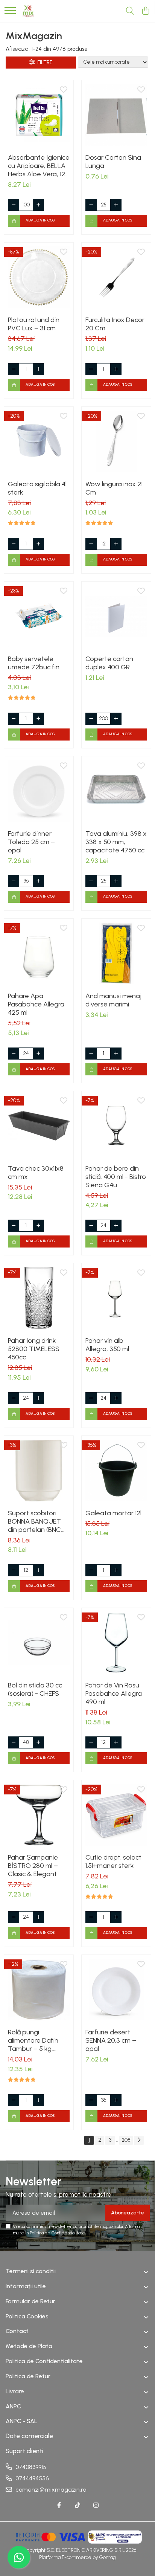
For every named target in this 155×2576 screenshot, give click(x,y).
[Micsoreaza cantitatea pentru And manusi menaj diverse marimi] (91, 1054)
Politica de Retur (28, 2376)
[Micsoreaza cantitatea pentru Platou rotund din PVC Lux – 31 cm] (14, 369)
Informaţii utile (26, 2286)
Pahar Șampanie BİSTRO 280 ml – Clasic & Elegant (33, 1866)
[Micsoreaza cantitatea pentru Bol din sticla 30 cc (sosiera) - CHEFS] (14, 1742)
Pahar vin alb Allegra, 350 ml (107, 1345)
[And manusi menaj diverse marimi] (116, 953)
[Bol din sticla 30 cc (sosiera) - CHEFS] (39, 1643)
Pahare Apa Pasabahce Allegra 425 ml (36, 1004)
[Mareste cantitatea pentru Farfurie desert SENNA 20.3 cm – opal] (116, 2100)
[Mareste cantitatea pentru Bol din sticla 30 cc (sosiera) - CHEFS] (38, 1742)
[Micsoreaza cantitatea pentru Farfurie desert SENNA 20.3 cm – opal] (91, 2100)
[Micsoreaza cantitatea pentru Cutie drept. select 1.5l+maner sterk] (91, 1917)
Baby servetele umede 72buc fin (34, 663)
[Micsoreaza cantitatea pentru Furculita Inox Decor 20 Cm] (91, 369)
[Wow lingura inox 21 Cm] (116, 441)
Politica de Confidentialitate (57, 2233)
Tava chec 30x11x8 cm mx (36, 1173)
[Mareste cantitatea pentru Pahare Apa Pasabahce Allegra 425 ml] (38, 1054)
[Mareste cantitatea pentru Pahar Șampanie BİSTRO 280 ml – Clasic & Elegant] (38, 1917)
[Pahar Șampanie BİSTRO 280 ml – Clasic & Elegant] (39, 1815)
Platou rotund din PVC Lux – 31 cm (34, 324)
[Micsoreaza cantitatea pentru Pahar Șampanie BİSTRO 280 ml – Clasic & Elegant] (14, 1917)
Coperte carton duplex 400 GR (109, 663)
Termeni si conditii (31, 2271)
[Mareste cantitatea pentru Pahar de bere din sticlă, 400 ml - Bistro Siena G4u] (116, 1226)
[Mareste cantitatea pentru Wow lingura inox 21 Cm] (116, 544)
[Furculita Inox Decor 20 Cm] (116, 277)
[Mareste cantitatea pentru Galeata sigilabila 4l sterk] (38, 544)
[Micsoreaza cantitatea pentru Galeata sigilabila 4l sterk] (14, 544)
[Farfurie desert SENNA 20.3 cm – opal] (116, 1990)
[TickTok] (77, 2506)
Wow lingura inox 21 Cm (114, 488)
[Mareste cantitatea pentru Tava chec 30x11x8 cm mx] (38, 1226)
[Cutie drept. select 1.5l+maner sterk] (116, 1815)
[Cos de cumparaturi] (145, 11)
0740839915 (30, 2467)
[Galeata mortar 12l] (116, 1470)
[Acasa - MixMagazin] (28, 11)
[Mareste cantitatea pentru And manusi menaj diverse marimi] (116, 1054)
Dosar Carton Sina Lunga (113, 162)
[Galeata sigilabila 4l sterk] (39, 441)
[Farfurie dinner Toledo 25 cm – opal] (39, 791)
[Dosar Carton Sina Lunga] (116, 115)
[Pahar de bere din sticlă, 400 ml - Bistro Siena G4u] (116, 1126)
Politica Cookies (27, 2316)
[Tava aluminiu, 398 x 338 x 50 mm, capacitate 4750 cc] (116, 791)
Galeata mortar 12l (113, 1513)
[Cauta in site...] (130, 11)
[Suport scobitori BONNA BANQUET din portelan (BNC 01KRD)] (39, 1470)
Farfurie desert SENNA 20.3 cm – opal (111, 2040)
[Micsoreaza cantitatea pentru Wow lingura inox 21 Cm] (91, 544)
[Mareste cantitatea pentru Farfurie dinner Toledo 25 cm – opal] (38, 881)
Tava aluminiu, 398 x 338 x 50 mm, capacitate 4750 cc (116, 842)
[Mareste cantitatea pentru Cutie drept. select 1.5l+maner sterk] (116, 1917)
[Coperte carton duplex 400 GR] (116, 616)
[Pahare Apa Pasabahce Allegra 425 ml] (39, 953)
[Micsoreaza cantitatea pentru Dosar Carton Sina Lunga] (91, 205)
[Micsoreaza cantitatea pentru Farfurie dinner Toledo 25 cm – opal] (14, 881)
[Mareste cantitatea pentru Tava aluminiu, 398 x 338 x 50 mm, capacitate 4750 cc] (116, 881)
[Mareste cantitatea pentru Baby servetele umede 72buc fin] (38, 719)
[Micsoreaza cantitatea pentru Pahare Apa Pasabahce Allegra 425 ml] (14, 1054)
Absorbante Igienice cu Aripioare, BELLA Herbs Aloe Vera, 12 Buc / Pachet (39, 166)
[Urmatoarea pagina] (139, 2140)
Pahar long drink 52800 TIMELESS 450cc (34, 1349)
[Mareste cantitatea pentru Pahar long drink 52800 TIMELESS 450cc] (38, 1398)
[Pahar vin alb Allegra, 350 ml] (116, 1298)
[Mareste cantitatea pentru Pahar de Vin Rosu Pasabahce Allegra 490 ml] (116, 1742)
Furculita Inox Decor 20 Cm (115, 324)
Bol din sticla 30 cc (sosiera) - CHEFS (35, 1689)
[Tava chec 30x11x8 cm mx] (39, 1126)
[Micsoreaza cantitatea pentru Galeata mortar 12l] (91, 1570)
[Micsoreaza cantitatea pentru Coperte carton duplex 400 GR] (91, 719)
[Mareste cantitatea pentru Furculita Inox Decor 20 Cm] (116, 369)
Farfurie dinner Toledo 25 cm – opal (31, 842)
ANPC (13, 2406)
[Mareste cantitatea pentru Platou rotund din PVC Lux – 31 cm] (38, 369)
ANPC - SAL (21, 2421)
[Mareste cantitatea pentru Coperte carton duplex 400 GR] (116, 719)
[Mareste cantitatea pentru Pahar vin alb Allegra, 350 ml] (116, 1398)
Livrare (15, 2391)
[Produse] (10, 11)
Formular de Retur (30, 2301)
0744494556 (31, 2478)
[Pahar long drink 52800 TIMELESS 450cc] (39, 1298)
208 (126, 2140)
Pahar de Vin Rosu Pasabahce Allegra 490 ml (114, 1693)
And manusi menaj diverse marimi (113, 1000)
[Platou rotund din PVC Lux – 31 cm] (39, 277)
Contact (17, 2331)
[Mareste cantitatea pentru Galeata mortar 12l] (116, 1570)
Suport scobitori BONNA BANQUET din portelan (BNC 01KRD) (34, 1521)
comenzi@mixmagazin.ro (50, 2490)
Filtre (44, 62)
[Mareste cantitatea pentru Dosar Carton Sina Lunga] (116, 205)
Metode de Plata (29, 2346)
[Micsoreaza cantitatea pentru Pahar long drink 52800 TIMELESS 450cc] (14, 1398)
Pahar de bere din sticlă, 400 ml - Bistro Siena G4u (116, 1177)
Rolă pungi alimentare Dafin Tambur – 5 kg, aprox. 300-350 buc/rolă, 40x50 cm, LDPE (37, 2040)
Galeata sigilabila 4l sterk (37, 488)
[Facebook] (59, 2506)
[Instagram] (96, 2506)
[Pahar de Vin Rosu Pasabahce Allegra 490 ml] (116, 1643)
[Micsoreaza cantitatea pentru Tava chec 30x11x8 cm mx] (14, 1226)
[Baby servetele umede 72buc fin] (39, 616)
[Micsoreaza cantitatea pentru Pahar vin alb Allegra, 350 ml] (91, 1398)
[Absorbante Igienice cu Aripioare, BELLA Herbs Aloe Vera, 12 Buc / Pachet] (39, 115)
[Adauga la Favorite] (64, 90)
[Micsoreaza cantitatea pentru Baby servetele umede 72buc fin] (14, 719)
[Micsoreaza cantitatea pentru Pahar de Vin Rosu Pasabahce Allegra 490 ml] (91, 1742)
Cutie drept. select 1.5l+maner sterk (113, 1861)
